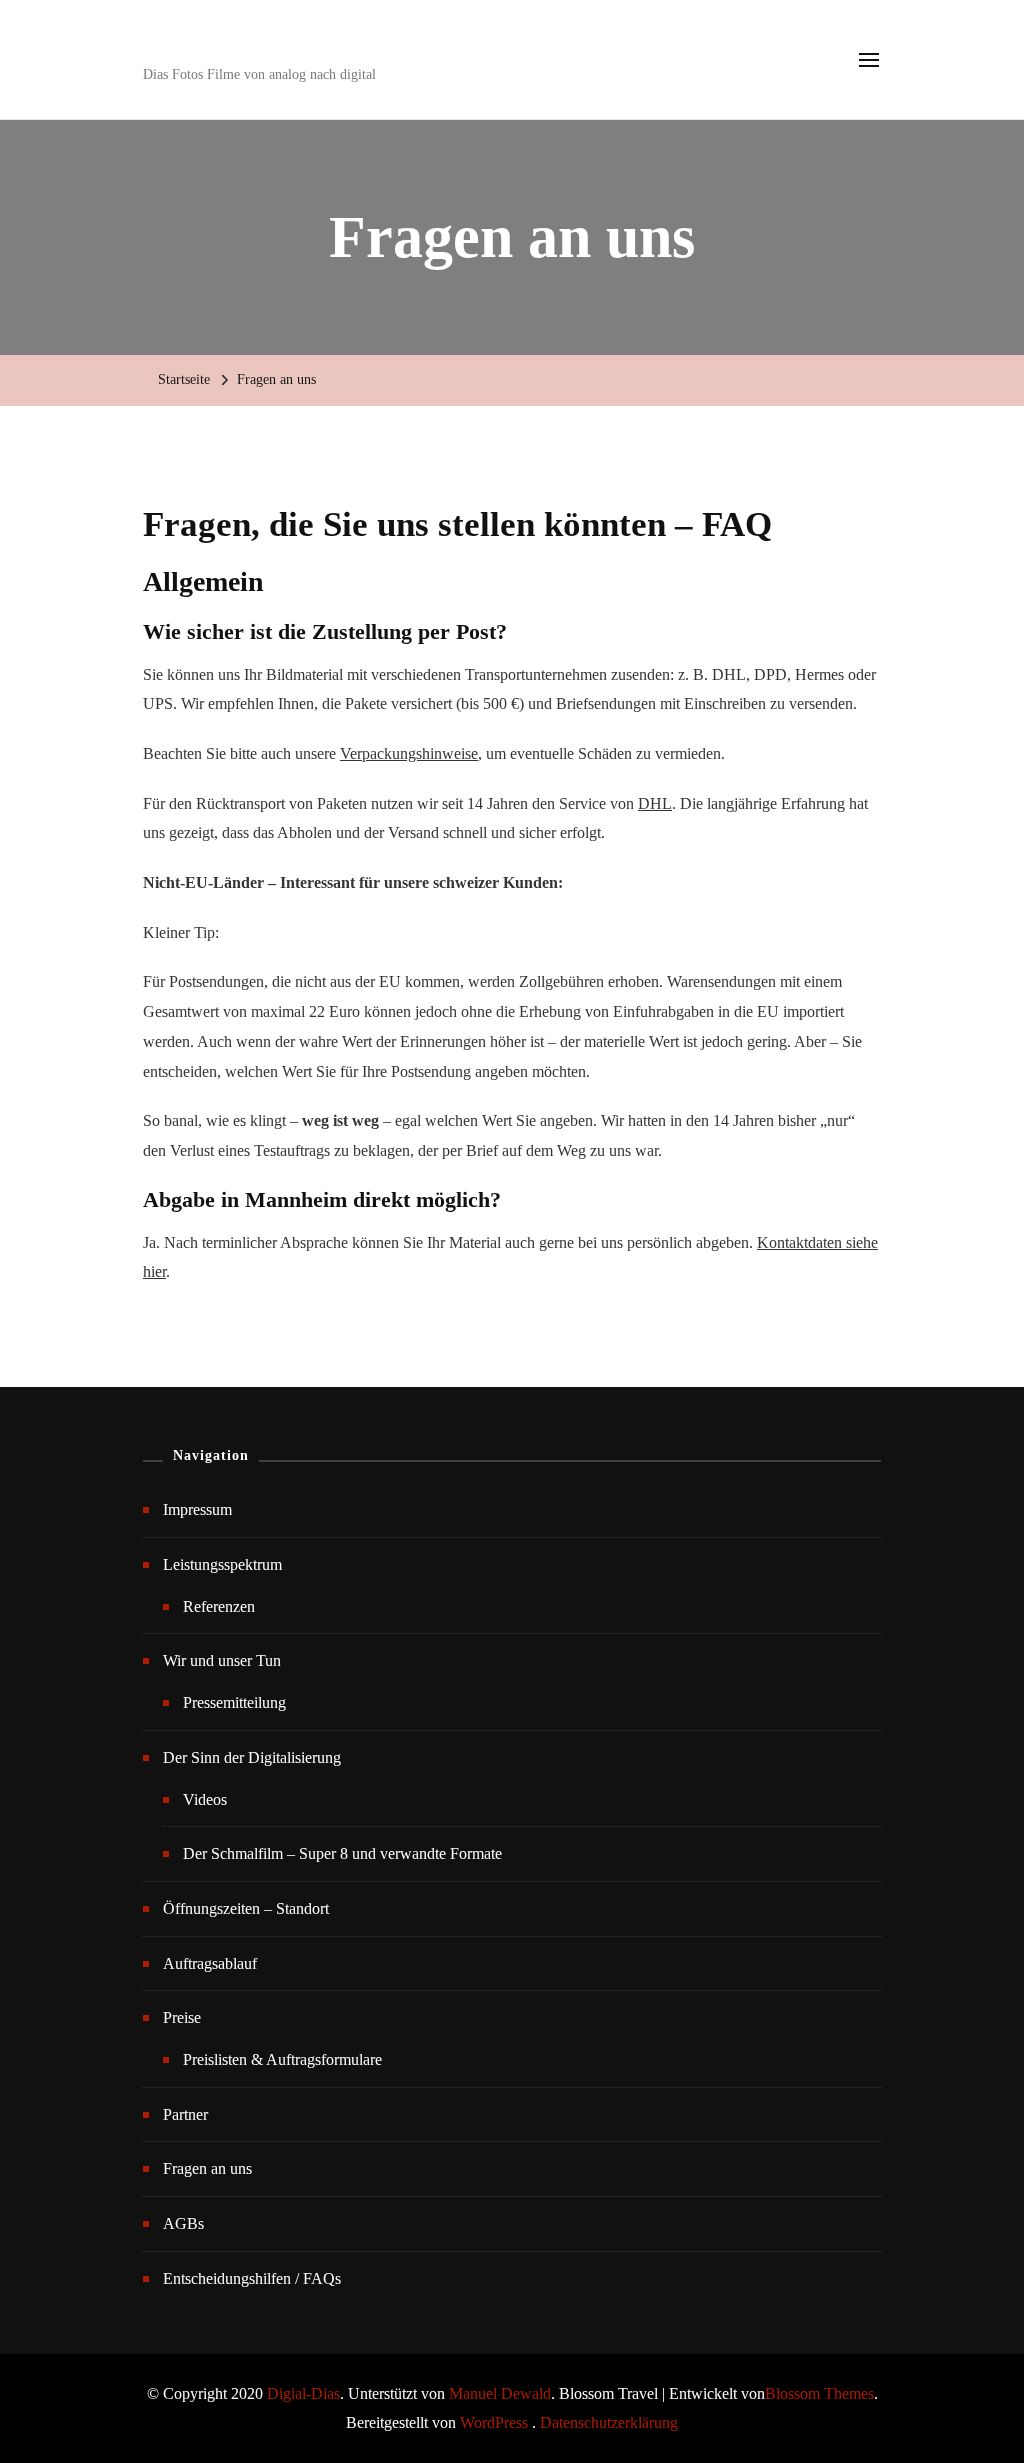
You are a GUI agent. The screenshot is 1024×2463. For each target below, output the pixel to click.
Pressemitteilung (234, 1702)
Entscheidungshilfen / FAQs (252, 2278)
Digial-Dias (303, 2393)
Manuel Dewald (500, 2393)
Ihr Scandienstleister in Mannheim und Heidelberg (469, 44)
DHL (655, 803)
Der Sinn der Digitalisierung (252, 1757)
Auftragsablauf (210, 1963)
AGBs (183, 2223)
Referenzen (219, 1606)
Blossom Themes (819, 2393)
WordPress (494, 2422)
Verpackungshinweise (409, 753)
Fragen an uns (207, 2168)
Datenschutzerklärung (609, 2422)
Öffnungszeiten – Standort (246, 1908)
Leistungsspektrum (222, 1564)
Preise (182, 2017)
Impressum (197, 1509)
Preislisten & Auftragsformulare (282, 2059)
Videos (205, 1799)
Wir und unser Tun (222, 1660)
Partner (185, 2114)
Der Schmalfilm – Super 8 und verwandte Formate (342, 1853)
